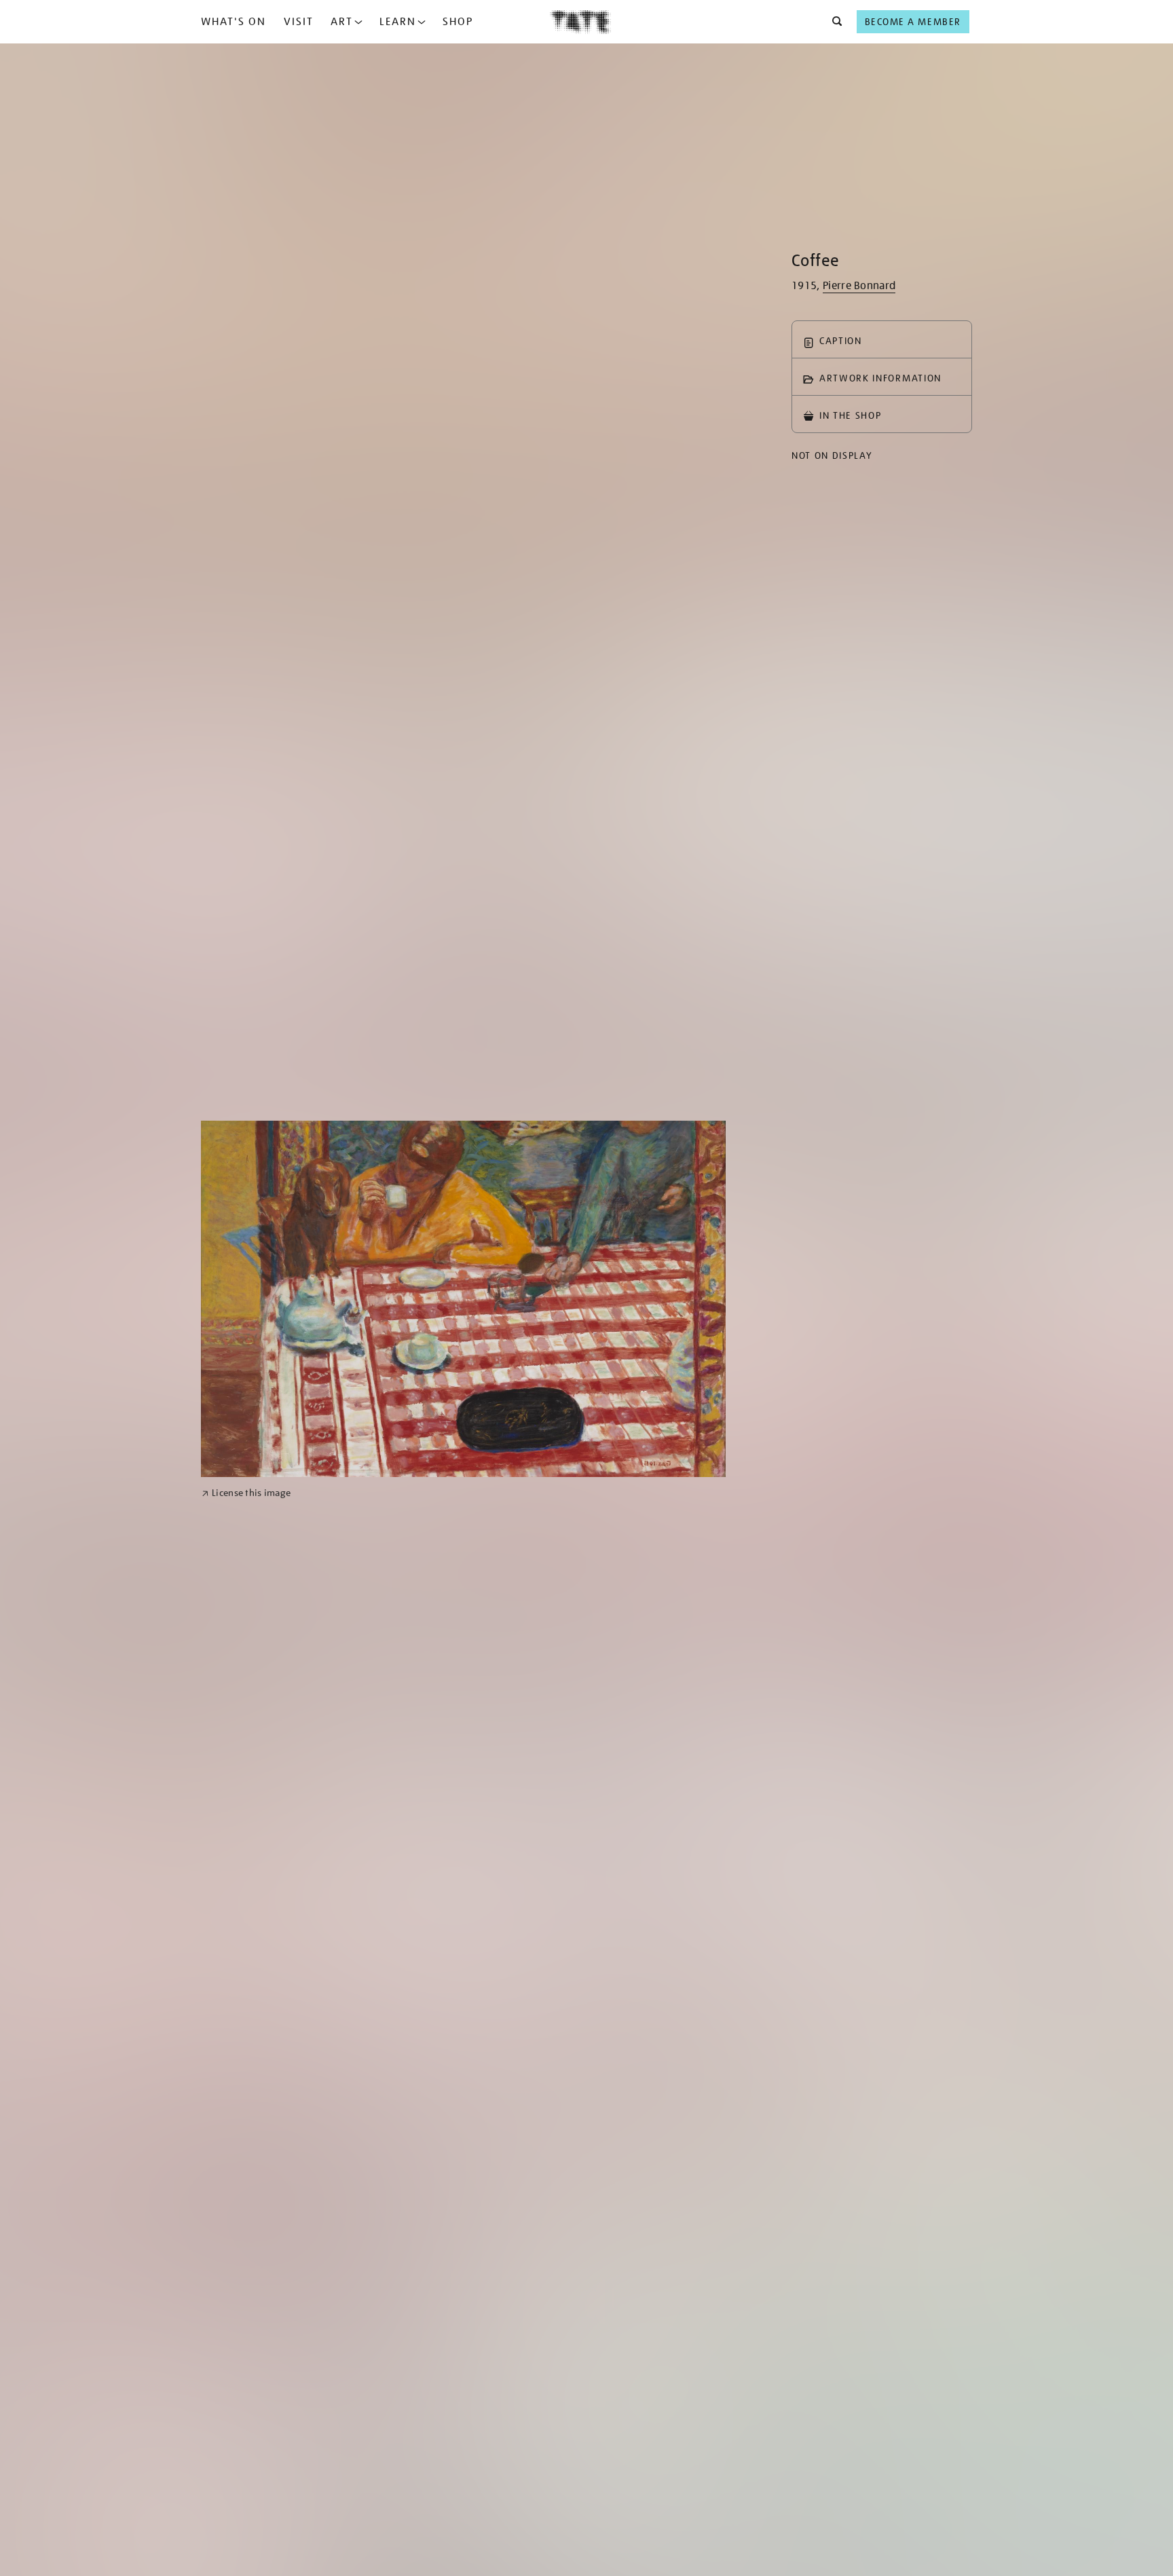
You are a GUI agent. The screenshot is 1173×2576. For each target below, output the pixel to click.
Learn (398, 22)
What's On (234, 22)
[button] (833, 22)
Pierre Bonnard (859, 286)
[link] (246, 1493)
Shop (458, 22)
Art (342, 22)
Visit (299, 22)
